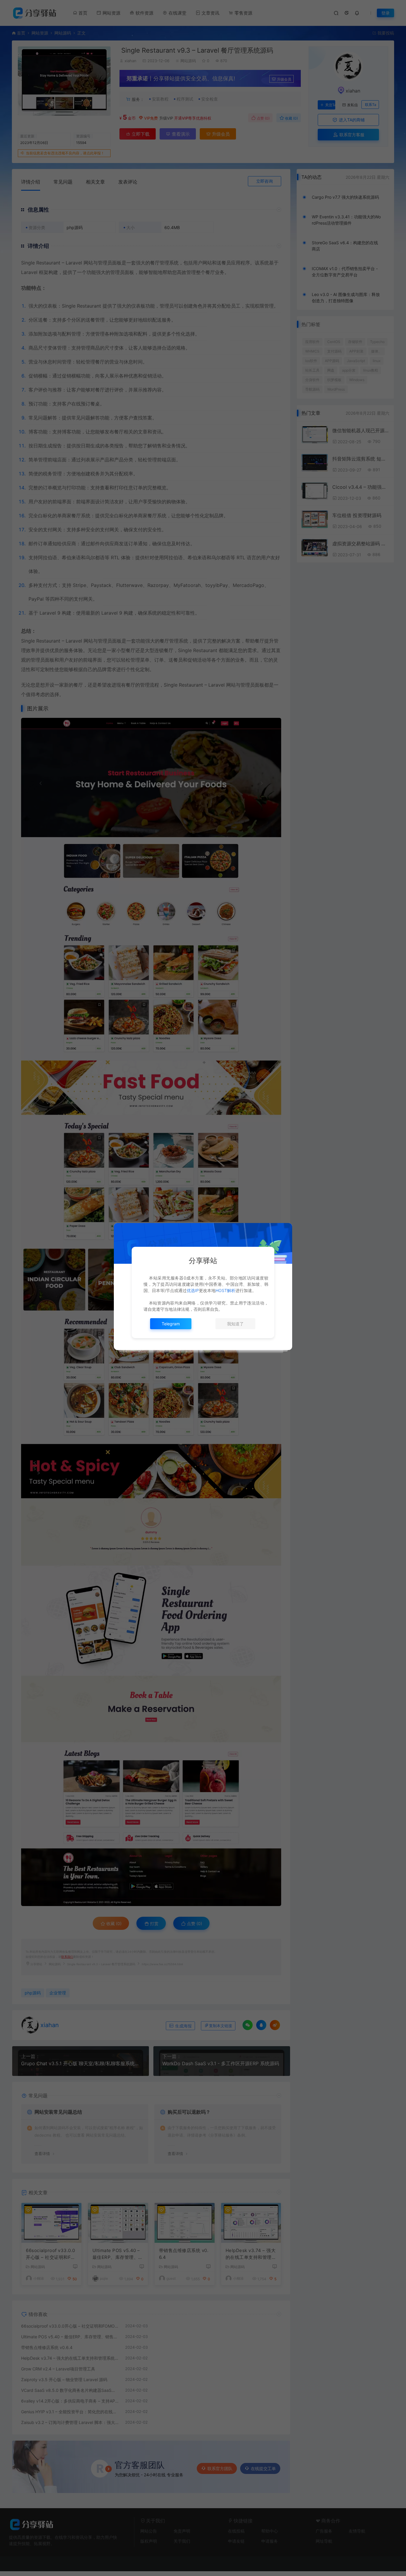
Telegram (171, 1324)
